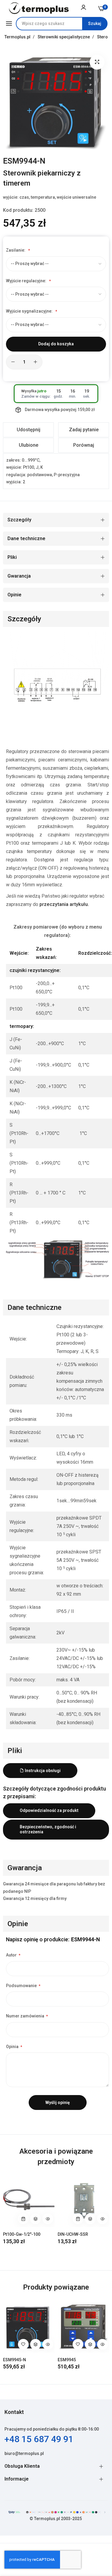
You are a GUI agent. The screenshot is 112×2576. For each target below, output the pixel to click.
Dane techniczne (26, 538)
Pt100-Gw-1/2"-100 (22, 2234)
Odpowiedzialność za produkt (49, 1810)
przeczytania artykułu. (64, 904)
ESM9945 (67, 2360)
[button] (36, 2219)
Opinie (14, 595)
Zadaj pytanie (84, 430)
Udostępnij (29, 430)
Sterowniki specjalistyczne (64, 37)
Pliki (12, 557)
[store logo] (39, 8)
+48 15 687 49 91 (39, 2439)
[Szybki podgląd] (48, 2219)
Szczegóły (19, 520)
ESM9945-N (14, 2360)
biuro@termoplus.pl (24, 2453)
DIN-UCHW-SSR (73, 2234)
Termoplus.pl (18, 37)
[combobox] (62, 24)
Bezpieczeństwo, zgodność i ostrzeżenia (48, 1829)
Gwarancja (19, 576)
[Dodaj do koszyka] (23, 2219)
